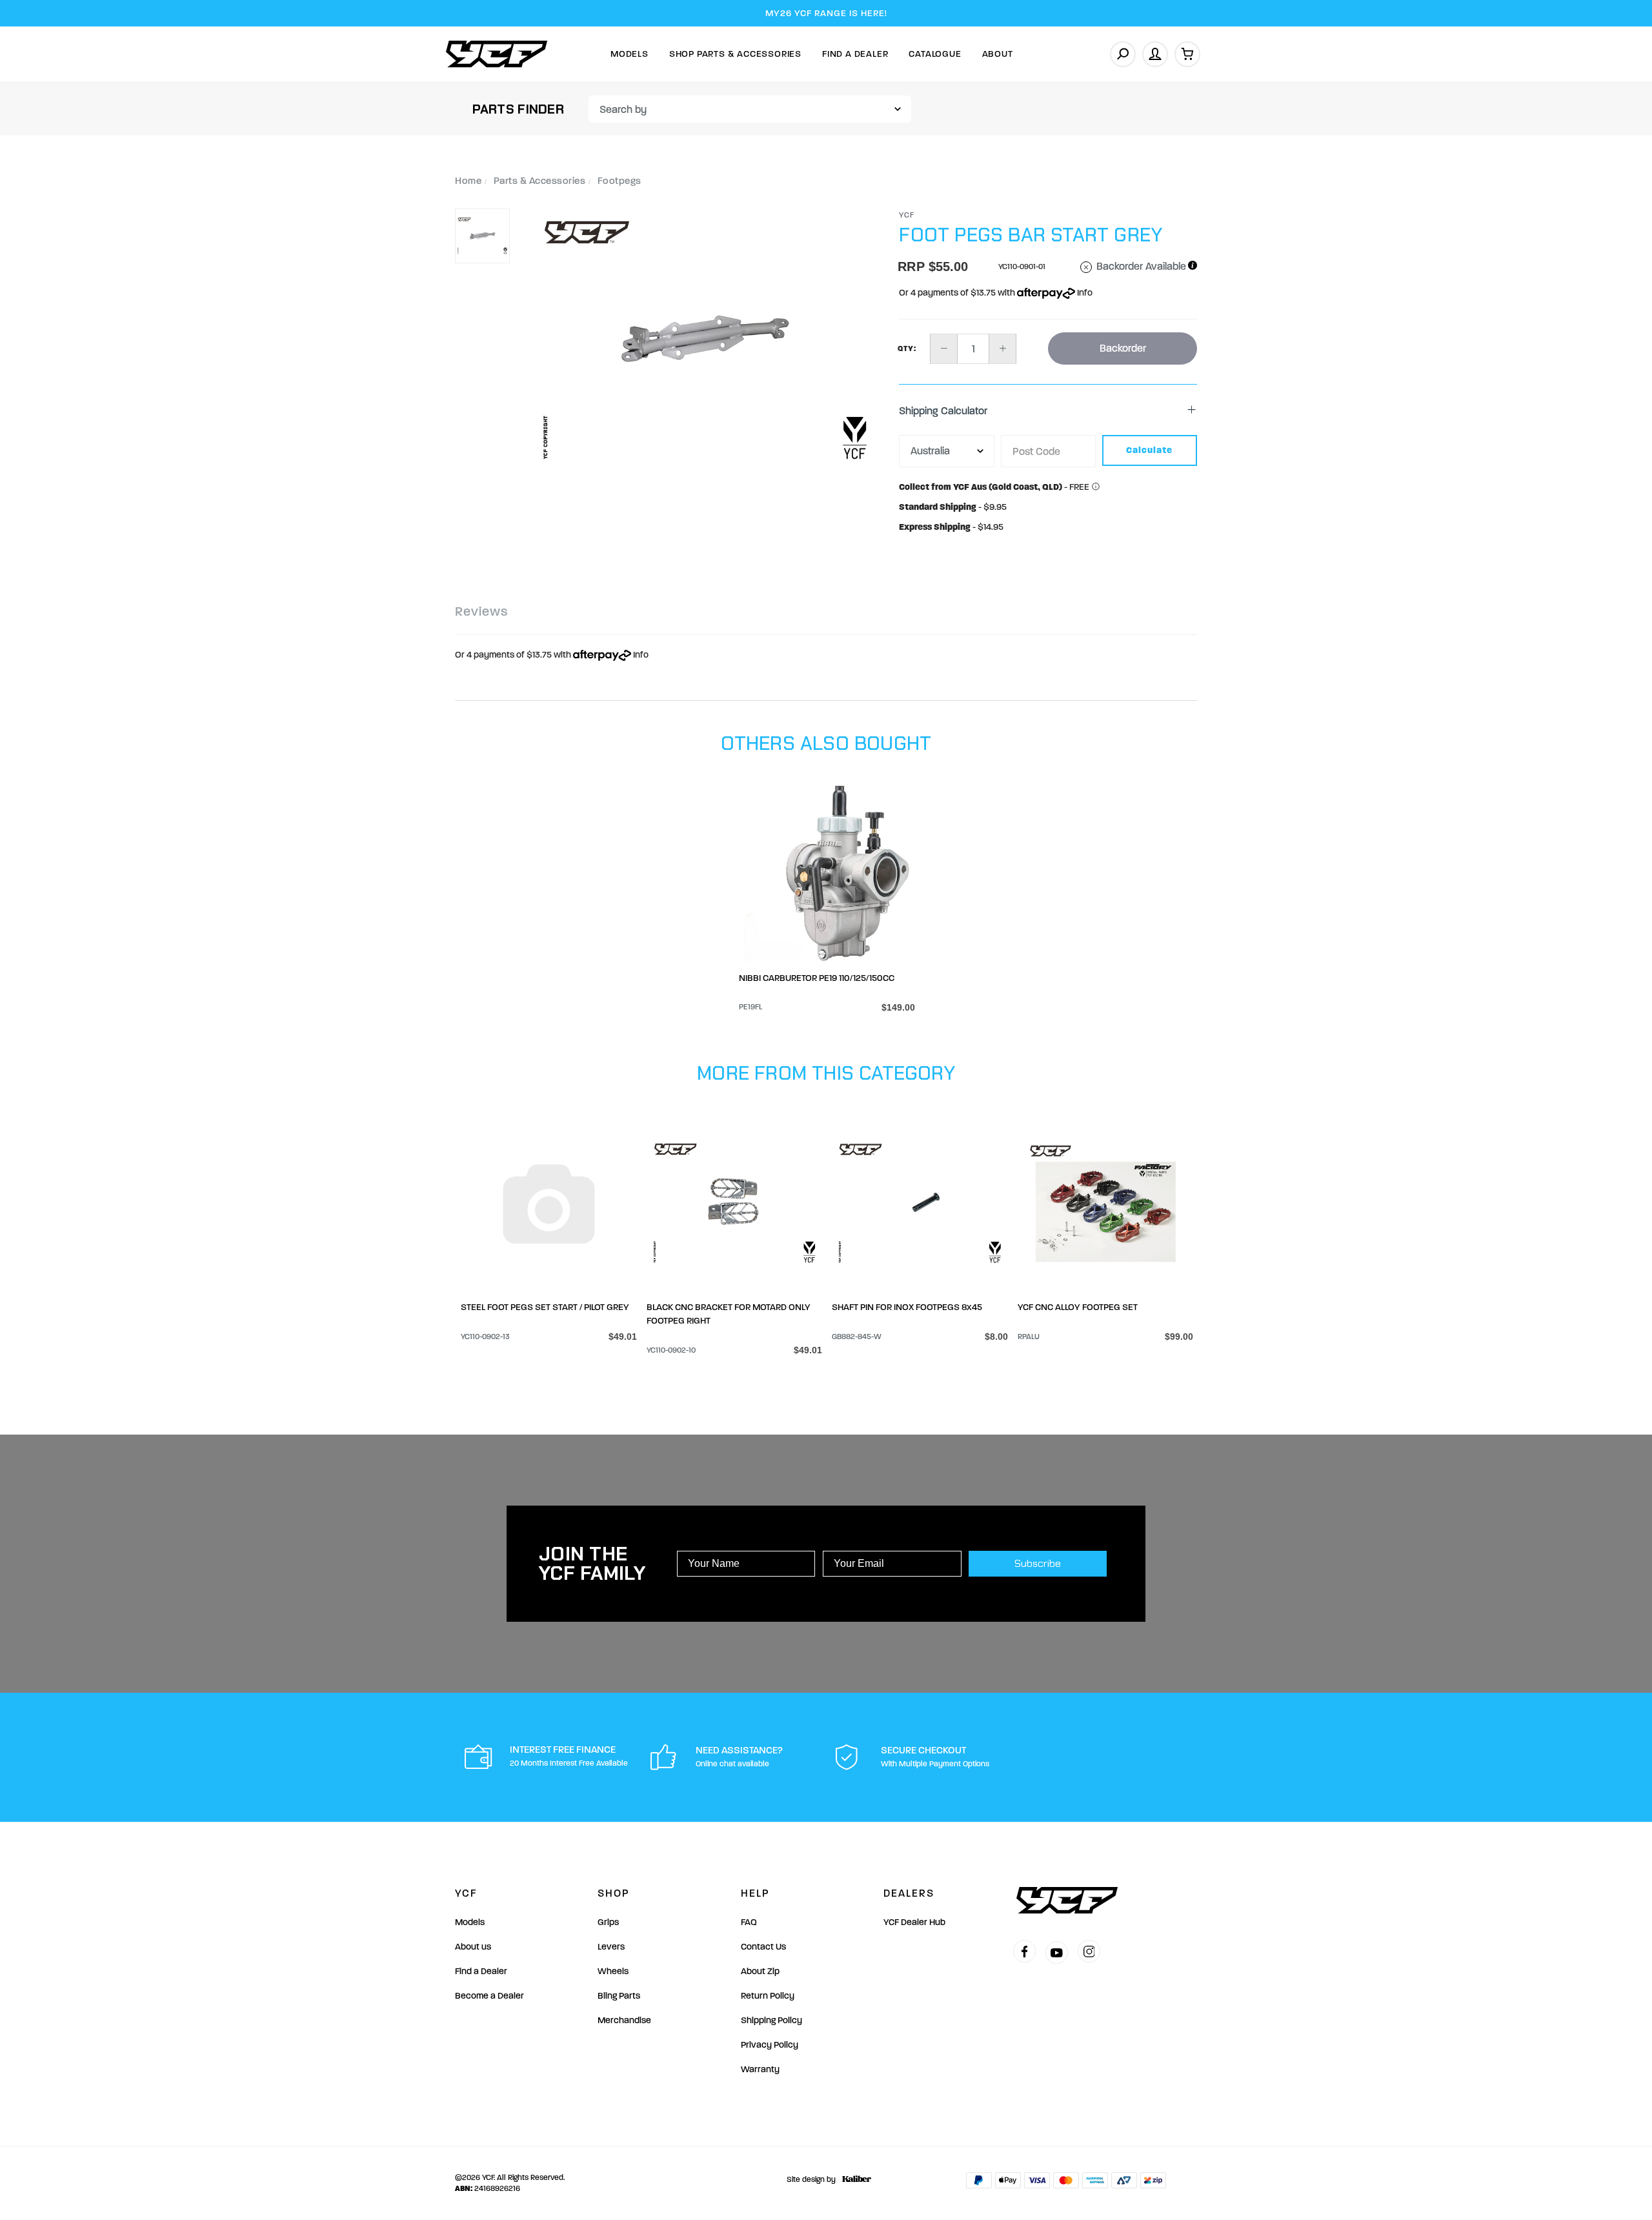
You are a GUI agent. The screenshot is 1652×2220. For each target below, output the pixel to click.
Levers (611, 1947)
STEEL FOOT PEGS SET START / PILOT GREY (545, 1307)
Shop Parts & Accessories (735, 54)
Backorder (1123, 348)
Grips (608, 1922)
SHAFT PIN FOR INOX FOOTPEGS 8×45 (907, 1307)
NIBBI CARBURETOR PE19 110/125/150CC (817, 978)
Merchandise (624, 2020)
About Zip (760, 1971)
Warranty (760, 2069)
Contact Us (763, 1947)
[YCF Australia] (497, 54)
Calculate (1149, 450)
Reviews (481, 611)
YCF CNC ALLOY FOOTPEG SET (1078, 1307)
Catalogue (935, 54)
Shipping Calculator (943, 411)
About (998, 54)
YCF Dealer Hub (914, 1922)
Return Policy (768, 1996)
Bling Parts (619, 1996)
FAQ (749, 1922)
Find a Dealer (481, 1971)
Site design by (811, 2179)
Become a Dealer (489, 1996)
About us (473, 1947)
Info (1084, 293)
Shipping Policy (771, 2020)
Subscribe (1038, 1563)
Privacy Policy (770, 2045)
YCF (907, 215)
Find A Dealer (855, 54)
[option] (705, 340)
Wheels (613, 1971)
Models (630, 54)
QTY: (907, 348)
